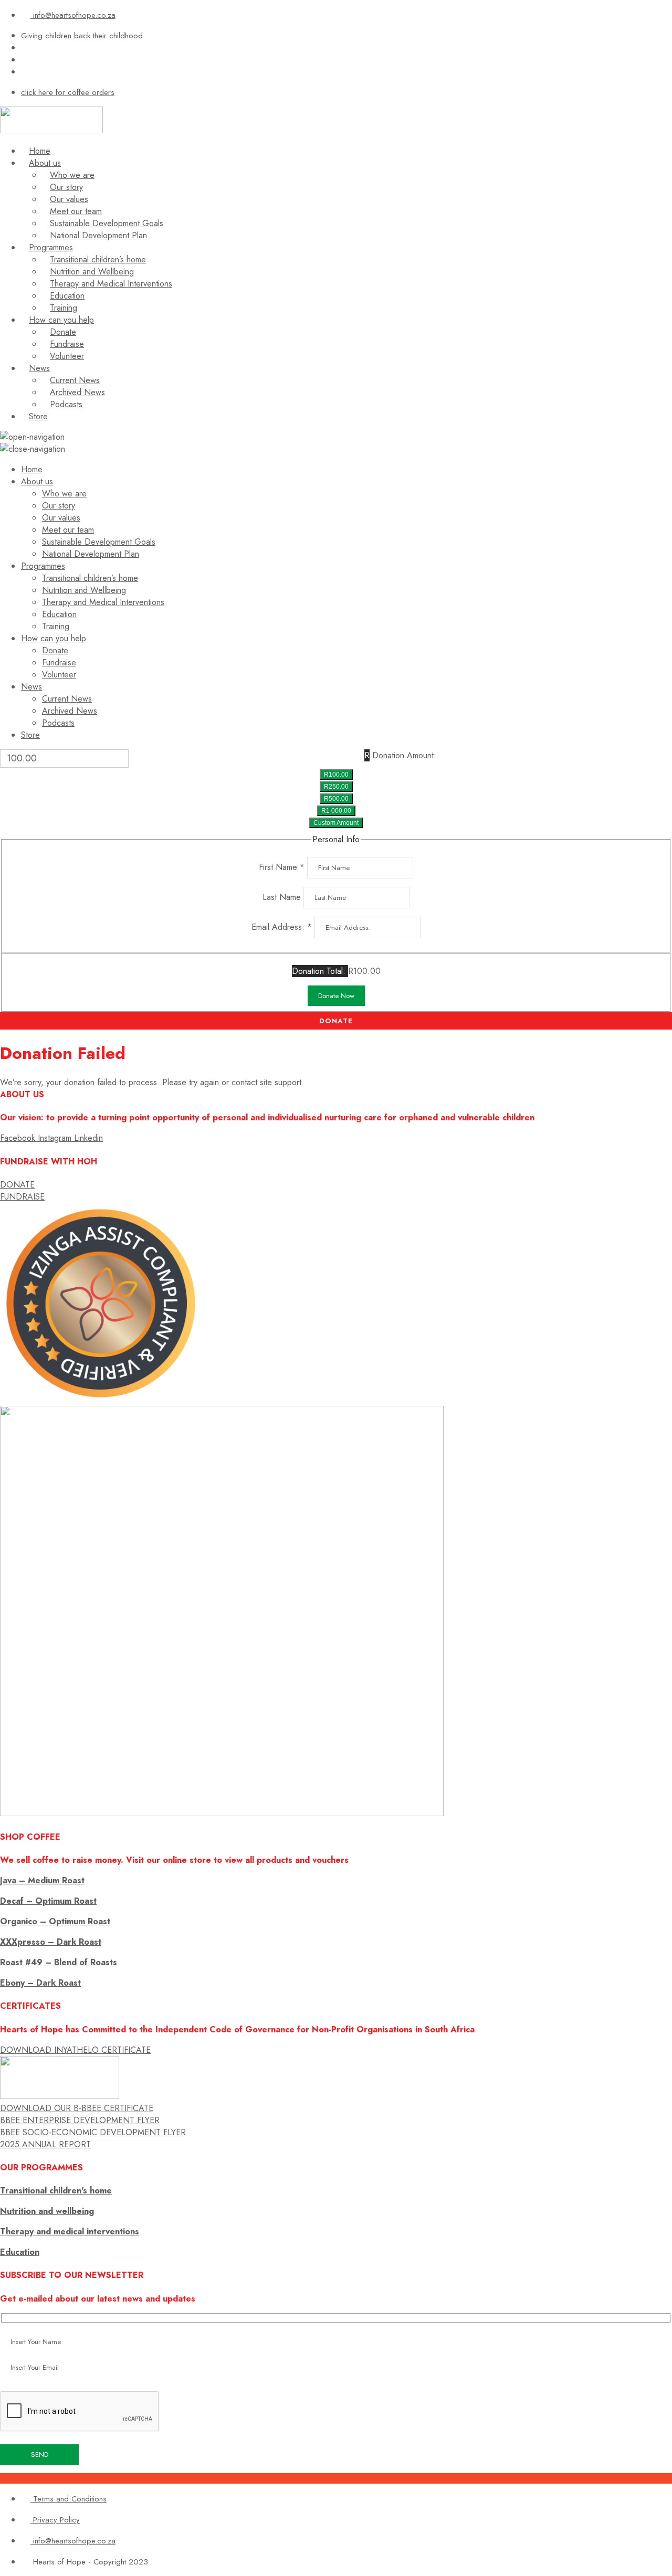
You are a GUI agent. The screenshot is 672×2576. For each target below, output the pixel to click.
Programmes (51, 247)
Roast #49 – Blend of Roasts (59, 1962)
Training (64, 308)
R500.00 (336, 799)
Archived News (77, 392)
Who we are (72, 175)
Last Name (283, 897)
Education (67, 296)
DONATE (336, 1021)
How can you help (61, 320)
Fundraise (67, 344)
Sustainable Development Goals (107, 223)
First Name (282, 867)
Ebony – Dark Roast (40, 1983)
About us (45, 163)
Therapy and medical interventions (70, 2232)
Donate (63, 332)
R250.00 (336, 787)
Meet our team (76, 211)
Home (40, 151)
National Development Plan (98, 235)
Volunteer (67, 356)
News (39, 368)
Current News (75, 380)
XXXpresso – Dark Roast (51, 1942)
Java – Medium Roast (42, 1880)
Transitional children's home (56, 2191)
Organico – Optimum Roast (55, 1921)
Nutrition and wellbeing (47, 2211)
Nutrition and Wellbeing (92, 272)
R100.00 (336, 775)
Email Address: (282, 927)
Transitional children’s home (98, 259)
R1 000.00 (336, 811)
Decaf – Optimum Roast (48, 1901)
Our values (69, 199)
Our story (66, 187)
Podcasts (66, 404)
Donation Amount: (404, 755)
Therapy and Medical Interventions (111, 284)
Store (38, 416)
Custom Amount (336, 823)
